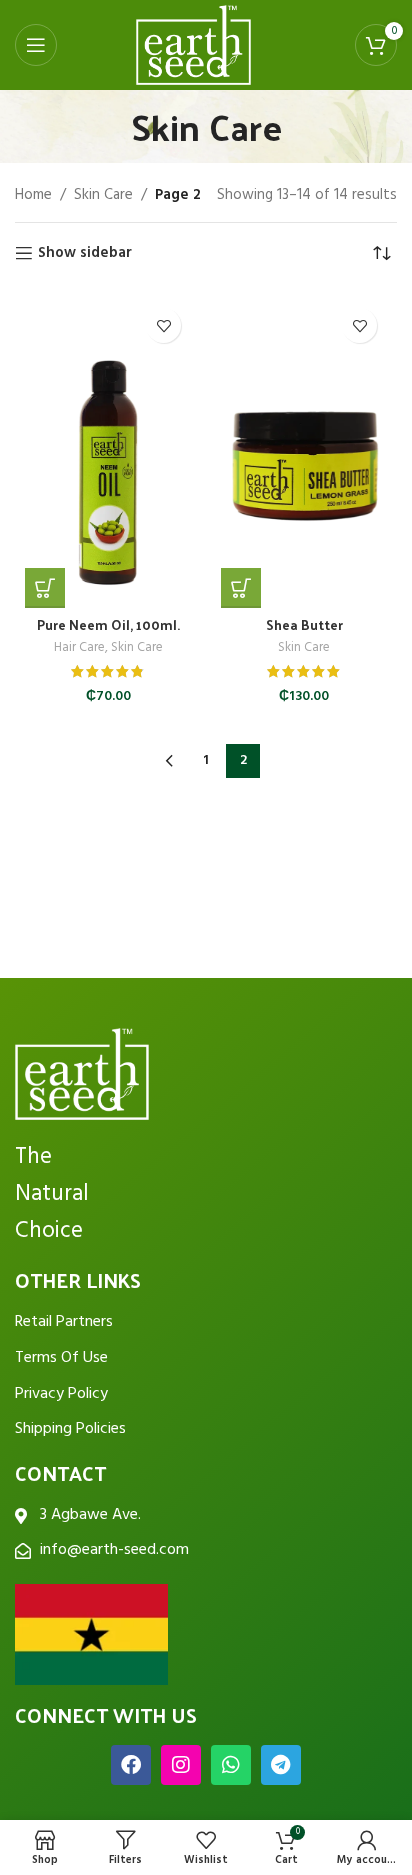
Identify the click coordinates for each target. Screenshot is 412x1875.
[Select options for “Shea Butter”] (241, 588)
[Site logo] (194, 45)
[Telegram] (281, 1765)
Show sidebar (85, 253)
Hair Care (79, 648)
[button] (45, 588)
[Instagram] (181, 1765)
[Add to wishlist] (163, 325)
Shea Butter (304, 624)
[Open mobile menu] (36, 45)
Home (33, 195)
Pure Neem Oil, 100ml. (108, 624)
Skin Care (103, 195)
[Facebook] (131, 1765)
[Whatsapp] (231, 1765)
